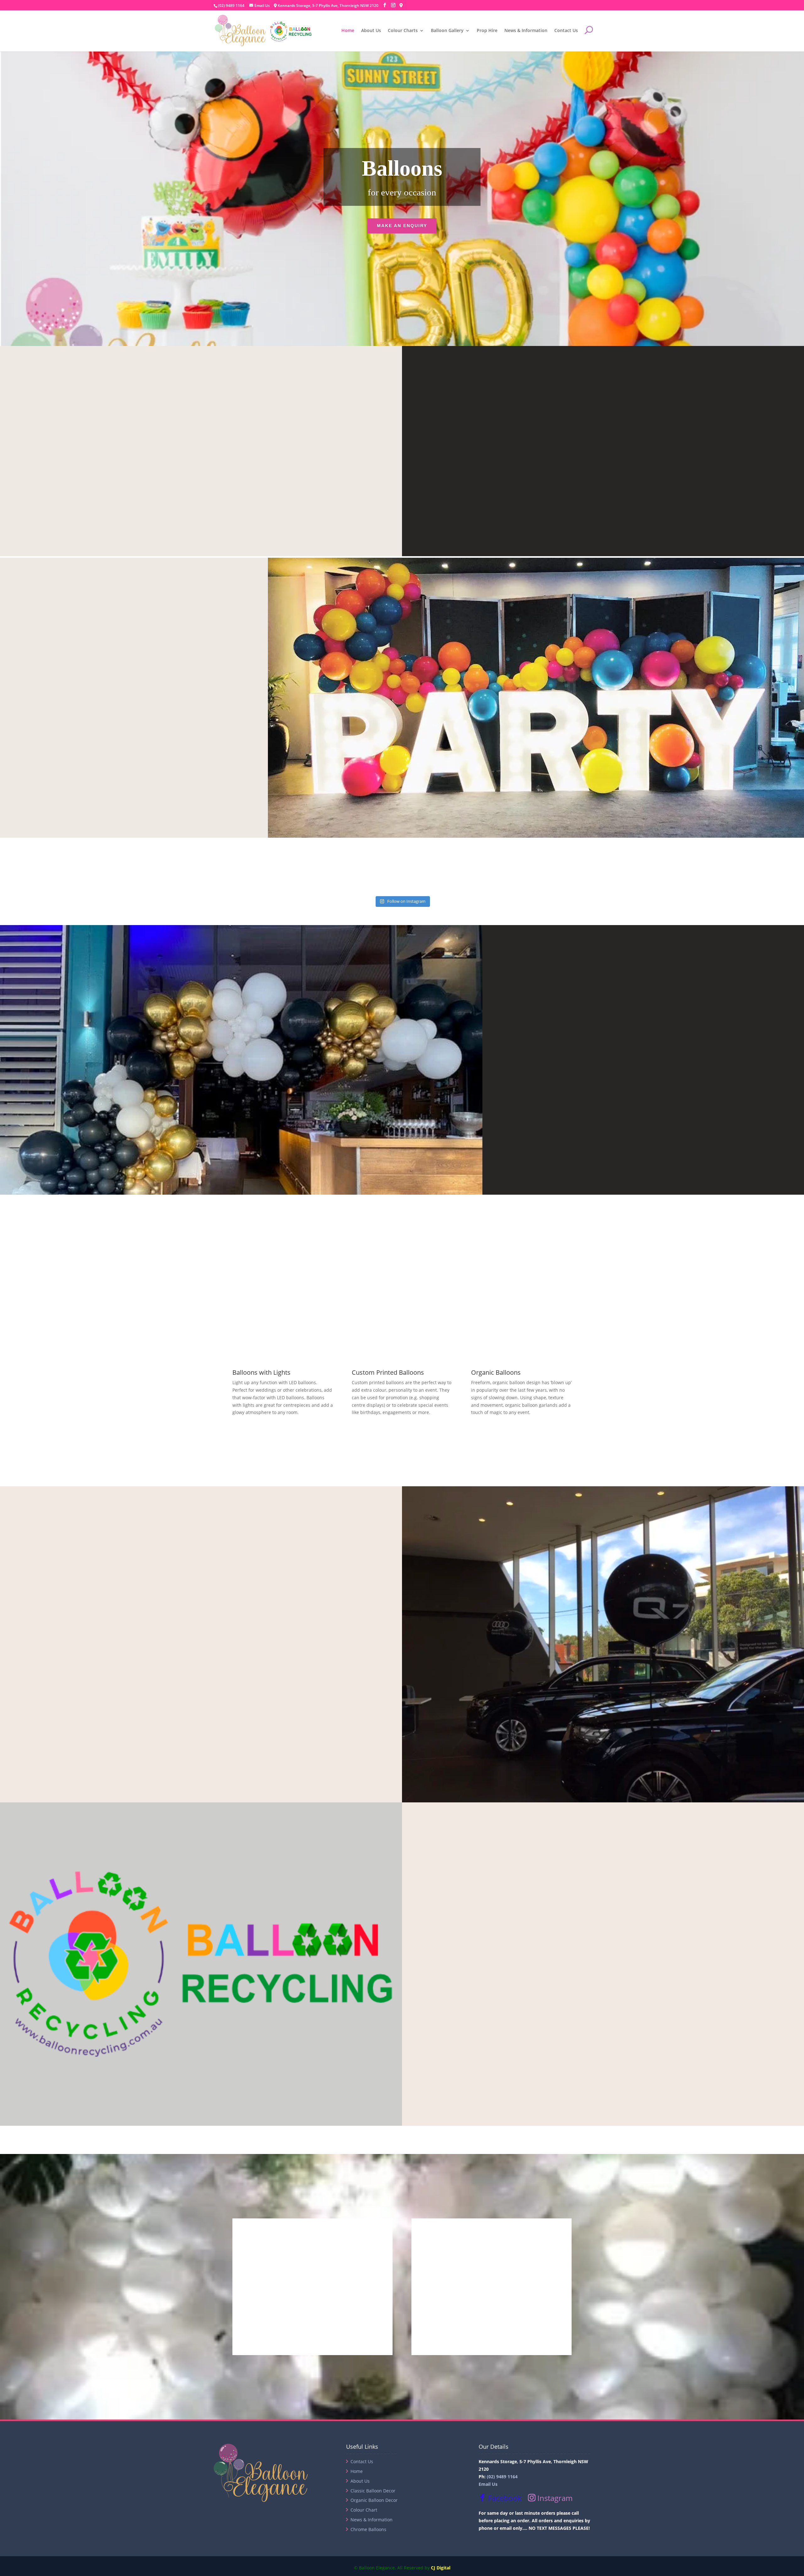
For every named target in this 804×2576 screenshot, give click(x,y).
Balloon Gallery (447, 31)
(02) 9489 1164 (231, 5)
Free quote (603, 508)
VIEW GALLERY (379, 1436)
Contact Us (566, 31)
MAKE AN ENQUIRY (402, 226)
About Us (371, 31)
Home (348, 31)
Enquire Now (201, 1714)
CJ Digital (441, 2568)
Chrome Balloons (368, 2529)
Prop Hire (487, 31)
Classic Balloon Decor (373, 2491)
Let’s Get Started (75, 749)
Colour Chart (364, 2510)
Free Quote (565, 401)
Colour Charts (403, 31)
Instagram (554, 2498)
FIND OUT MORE (603, 2037)
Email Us (488, 2484)
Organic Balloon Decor (374, 2500)
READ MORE (201, 497)
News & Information (526, 31)
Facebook (504, 2498)
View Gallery (550, 1106)
